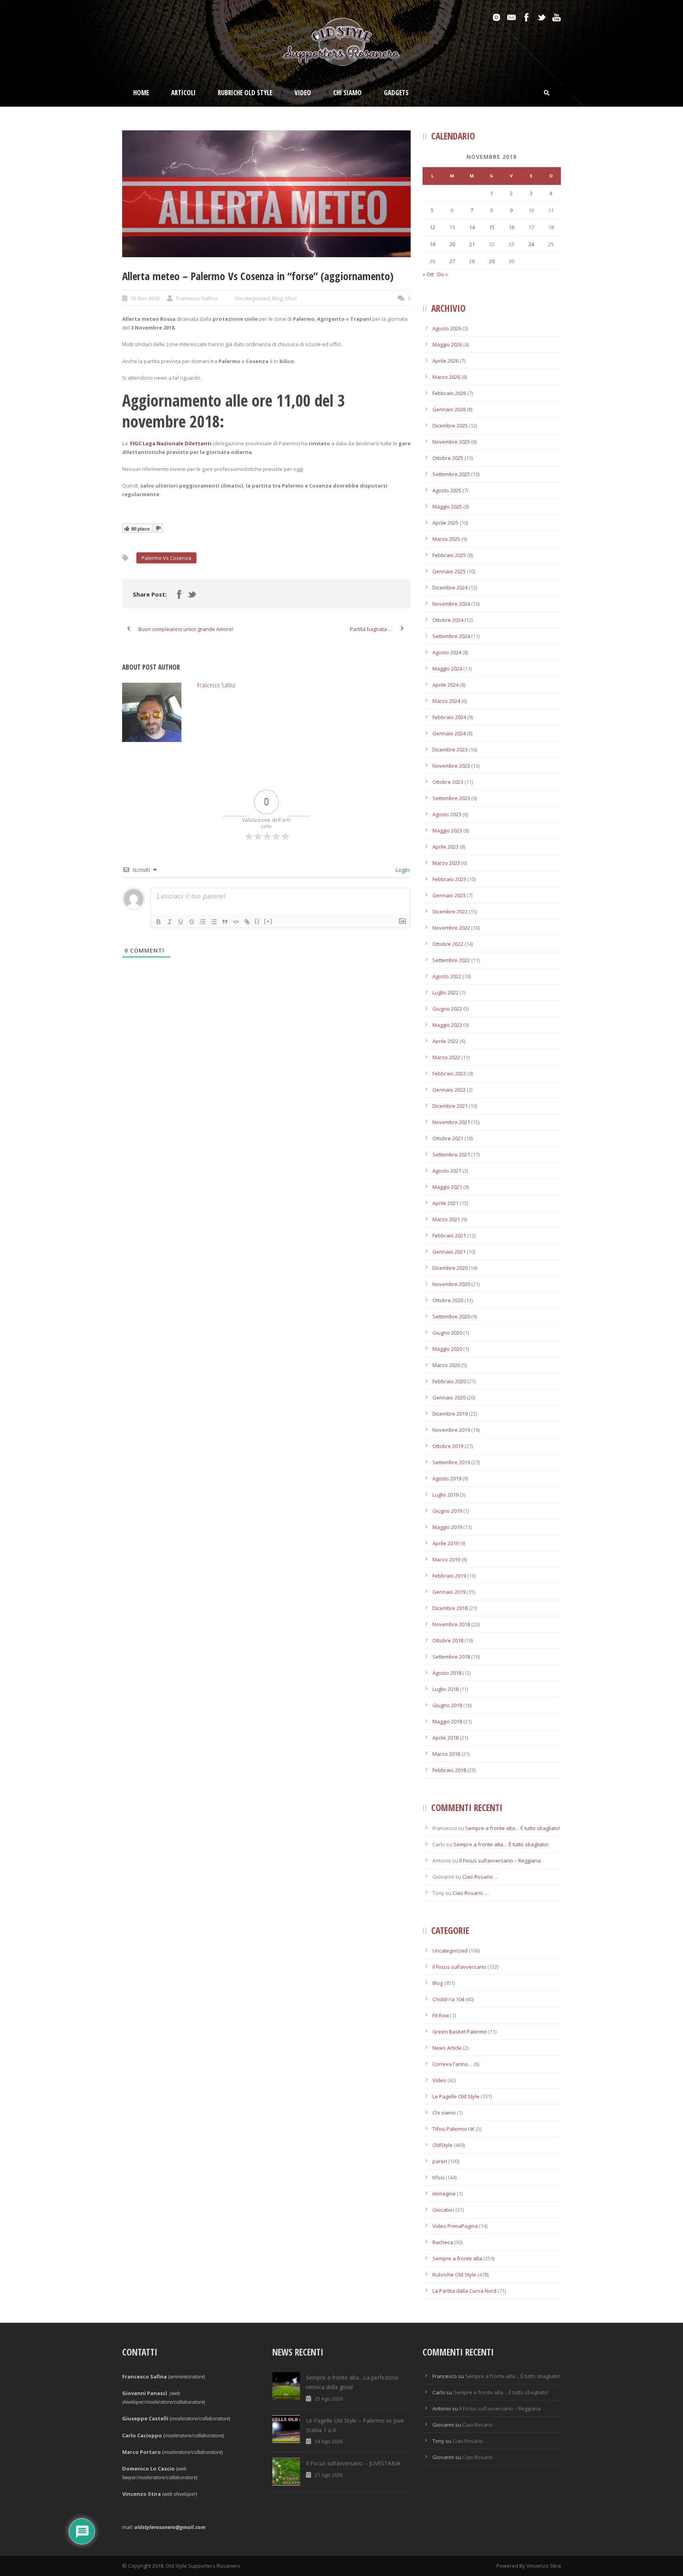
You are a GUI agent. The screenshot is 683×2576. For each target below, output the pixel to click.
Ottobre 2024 (448, 620)
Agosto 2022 (447, 976)
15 (492, 227)
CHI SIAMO (347, 93)
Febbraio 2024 (449, 717)
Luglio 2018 (445, 1689)
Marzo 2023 (446, 863)
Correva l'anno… (452, 2064)
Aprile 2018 (445, 1738)
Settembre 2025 (451, 474)
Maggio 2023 (447, 830)
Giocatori (443, 2210)
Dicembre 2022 (450, 911)
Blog (277, 298)
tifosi (291, 298)
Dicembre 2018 (450, 1608)
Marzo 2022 (446, 1057)
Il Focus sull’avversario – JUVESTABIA (353, 2463)
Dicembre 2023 (450, 749)
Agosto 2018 (447, 1673)
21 (472, 244)
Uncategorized (252, 298)
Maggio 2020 (447, 1349)
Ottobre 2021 (448, 1138)
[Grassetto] (158, 922)
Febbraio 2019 (449, 1576)
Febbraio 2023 (449, 879)
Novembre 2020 (451, 1284)
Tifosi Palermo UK (454, 2129)
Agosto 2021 (447, 1171)
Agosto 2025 (447, 490)
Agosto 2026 (447, 328)
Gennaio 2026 (449, 409)
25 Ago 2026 (329, 2399)
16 (511, 227)
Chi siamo (444, 2113)
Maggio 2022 (447, 1025)
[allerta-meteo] (266, 194)
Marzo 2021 (446, 1219)
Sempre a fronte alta (457, 2258)
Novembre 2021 (451, 1122)
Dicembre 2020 (450, 1268)
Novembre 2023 (451, 766)
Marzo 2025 (446, 539)
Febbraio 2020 (449, 1381)
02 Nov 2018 (145, 298)
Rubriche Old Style (245, 93)
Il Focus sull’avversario (459, 1967)
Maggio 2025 (447, 507)
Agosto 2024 (447, 652)
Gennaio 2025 (449, 571)
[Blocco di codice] (236, 922)
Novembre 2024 (451, 604)
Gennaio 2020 (449, 1397)
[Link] (247, 922)
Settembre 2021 (451, 1154)
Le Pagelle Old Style (456, 2096)
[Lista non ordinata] (214, 922)
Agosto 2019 (447, 1478)
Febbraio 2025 (449, 555)
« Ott (428, 274)
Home (141, 93)
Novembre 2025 (451, 442)
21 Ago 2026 (329, 2475)
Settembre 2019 (451, 1462)
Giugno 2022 (447, 1009)
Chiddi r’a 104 (448, 1999)
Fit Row (441, 2015)
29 (492, 261)
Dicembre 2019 (450, 1414)
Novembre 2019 (451, 1430)
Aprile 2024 (445, 685)
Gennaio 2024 (449, 733)
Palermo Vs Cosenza (166, 558)
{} (257, 921)
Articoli (183, 93)
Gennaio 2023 (449, 895)
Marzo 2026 (446, 377)
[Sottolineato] (181, 922)
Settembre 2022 (451, 960)
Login (402, 870)
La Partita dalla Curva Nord (464, 2291)
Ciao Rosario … (480, 1877)
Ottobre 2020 (448, 1300)
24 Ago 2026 (329, 2441)
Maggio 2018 (447, 1721)
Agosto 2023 (447, 814)
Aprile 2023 (445, 847)
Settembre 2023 (451, 798)
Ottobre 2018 (448, 1640)
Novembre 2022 (451, 928)
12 (432, 227)
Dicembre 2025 (450, 426)
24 (531, 244)
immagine (444, 2194)
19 (432, 244)
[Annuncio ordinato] (203, 922)
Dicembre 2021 (450, 1106)
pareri (440, 2161)
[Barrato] (192, 922)
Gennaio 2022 (449, 1090)
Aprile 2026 (445, 361)
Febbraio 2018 (449, 1770)
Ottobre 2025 (448, 458)
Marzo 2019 (446, 1559)
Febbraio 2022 (449, 1073)
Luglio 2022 (445, 992)
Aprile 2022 (445, 1041)
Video (303, 93)
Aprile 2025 (445, 523)
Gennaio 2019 (449, 1592)
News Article (447, 2048)
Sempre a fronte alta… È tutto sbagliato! (513, 1828)
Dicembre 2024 (450, 588)
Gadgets (396, 93)
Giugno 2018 (447, 1705)
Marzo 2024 (446, 701)
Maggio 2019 (447, 1527)
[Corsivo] (170, 922)
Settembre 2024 (451, 636)
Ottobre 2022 (448, 944)
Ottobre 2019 (448, 1446)
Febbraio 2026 (449, 393)
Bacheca (443, 2242)
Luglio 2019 (445, 1495)
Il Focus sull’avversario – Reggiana (500, 1860)
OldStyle (442, 2145)
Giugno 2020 (447, 1333)
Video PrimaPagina (455, 2226)
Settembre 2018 (451, 1657)
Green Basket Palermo (460, 2032)
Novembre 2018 (451, 1624)
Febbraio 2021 (449, 1235)
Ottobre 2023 (448, 782)
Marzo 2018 (446, 1754)
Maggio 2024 (447, 668)
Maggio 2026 (447, 345)
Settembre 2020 (451, 1316)
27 (452, 261)
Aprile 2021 (445, 1203)
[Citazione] (225, 922)
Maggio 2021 (447, 1187)
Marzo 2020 (446, 1365)
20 (452, 244)
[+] (268, 921)
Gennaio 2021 (449, 1252)
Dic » (442, 274)
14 (472, 227)
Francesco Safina (197, 298)
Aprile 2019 (445, 1543)
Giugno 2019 (447, 1511)
